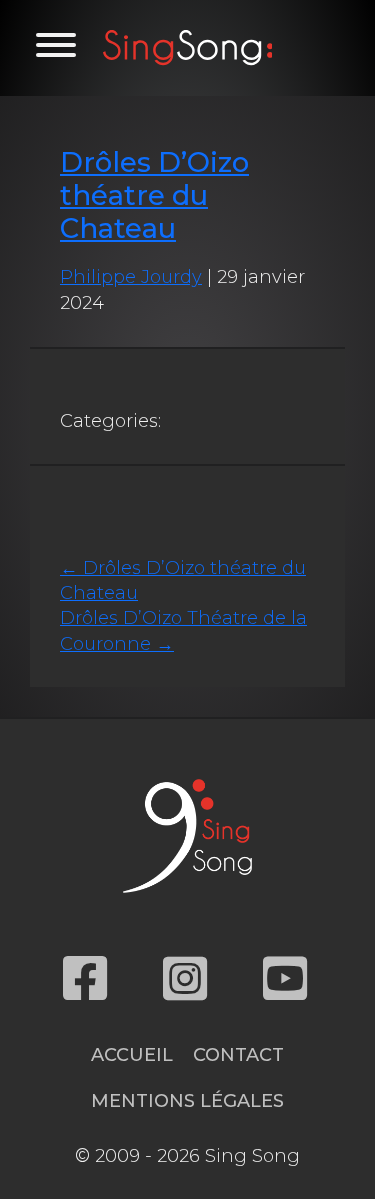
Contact (238, 1055)
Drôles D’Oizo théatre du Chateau (154, 195)
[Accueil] (188, 47)
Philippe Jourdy (131, 277)
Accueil (132, 1055)
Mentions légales (187, 1101)
